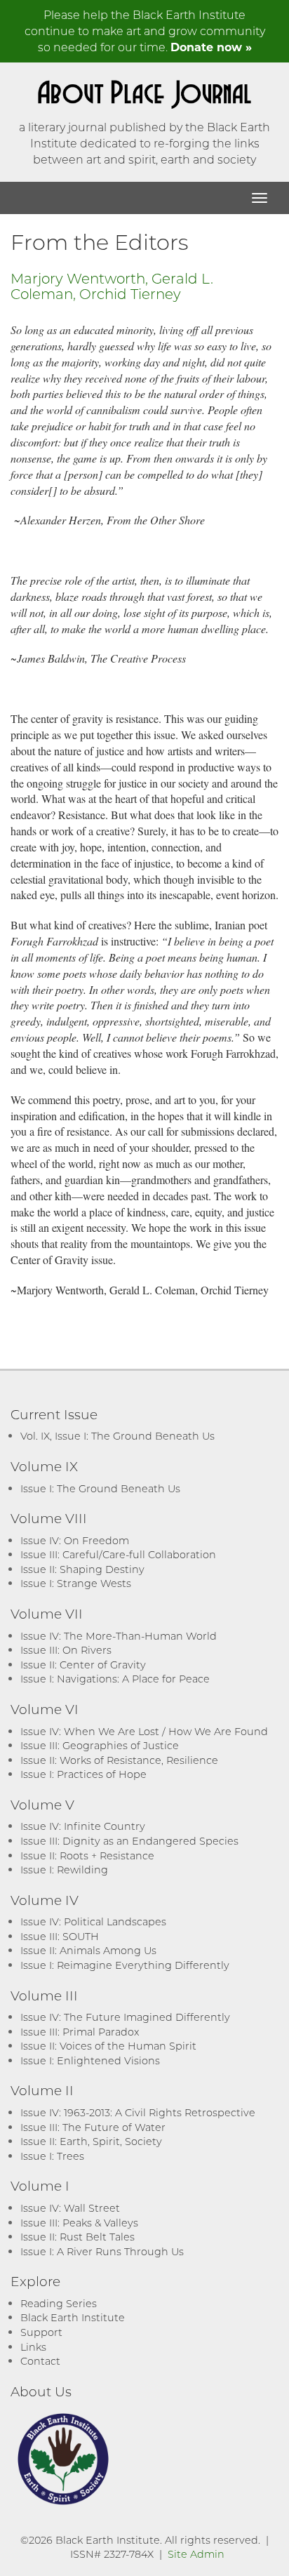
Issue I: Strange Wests (76, 1583)
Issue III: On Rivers (66, 1650)
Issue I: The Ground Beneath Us (100, 1488)
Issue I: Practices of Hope (83, 1774)
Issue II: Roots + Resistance (87, 1855)
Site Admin (196, 2554)
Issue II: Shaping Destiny (82, 1569)
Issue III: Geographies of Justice (100, 1745)
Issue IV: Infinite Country (83, 1826)
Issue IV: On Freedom (75, 1540)
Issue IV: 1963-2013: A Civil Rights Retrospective (138, 2112)
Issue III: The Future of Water (93, 2127)
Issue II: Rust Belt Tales (78, 2237)
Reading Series (59, 2303)
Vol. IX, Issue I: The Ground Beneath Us (117, 1436)
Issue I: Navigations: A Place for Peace (115, 1679)
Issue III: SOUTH (60, 1936)
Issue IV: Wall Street (70, 2208)
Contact (40, 2361)
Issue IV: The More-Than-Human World (119, 1636)
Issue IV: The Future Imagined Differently (125, 2017)
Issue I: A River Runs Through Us (102, 2251)
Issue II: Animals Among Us (88, 1950)
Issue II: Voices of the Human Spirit (108, 2046)
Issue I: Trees (52, 2156)
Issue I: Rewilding (64, 1870)
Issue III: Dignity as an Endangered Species (129, 1841)
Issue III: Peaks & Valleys (79, 2223)
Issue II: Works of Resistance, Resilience (119, 1760)
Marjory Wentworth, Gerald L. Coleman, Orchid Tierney (112, 286)
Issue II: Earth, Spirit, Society (91, 2141)
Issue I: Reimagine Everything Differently (125, 1965)
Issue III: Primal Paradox (80, 2032)
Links (33, 2347)
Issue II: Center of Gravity (83, 1665)
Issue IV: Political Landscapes (93, 1921)
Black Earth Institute (73, 2317)
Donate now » (211, 47)
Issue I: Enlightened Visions (90, 2060)
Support (41, 2332)
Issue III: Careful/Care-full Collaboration (118, 1554)
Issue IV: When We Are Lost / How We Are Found (144, 1731)
